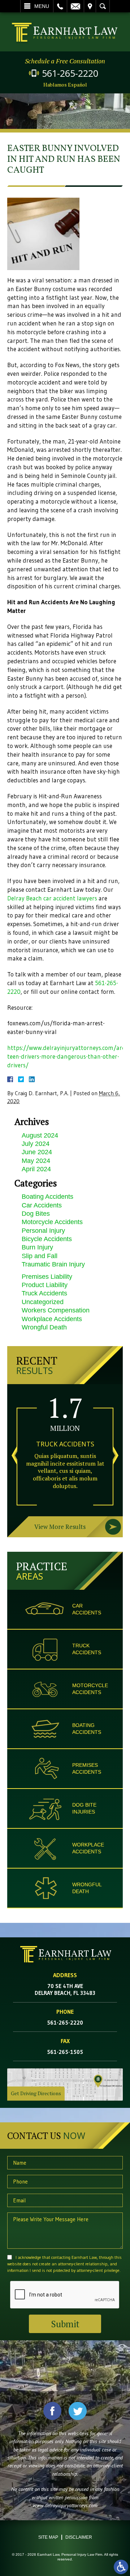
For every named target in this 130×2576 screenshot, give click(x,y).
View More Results (60, 1527)
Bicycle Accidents (47, 1239)
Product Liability (45, 1285)
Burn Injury (37, 1247)
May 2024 (36, 1161)
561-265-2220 (70, 73)
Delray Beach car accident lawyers (52, 898)
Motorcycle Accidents (52, 1222)
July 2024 (36, 1144)
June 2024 (37, 1152)
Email (75, 6)
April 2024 (36, 1169)
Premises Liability (47, 1277)
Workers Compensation (56, 1310)
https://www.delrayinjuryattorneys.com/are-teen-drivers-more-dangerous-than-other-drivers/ (67, 1056)
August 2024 (40, 1135)
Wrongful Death (44, 1327)
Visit (90, 6)
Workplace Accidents (52, 1319)
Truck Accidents (44, 1293)
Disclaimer (79, 2537)
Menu (42, 6)
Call (60, 6)
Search (103, 6)
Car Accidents (42, 1205)
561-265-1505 (65, 2052)
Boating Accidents (47, 1197)
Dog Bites (36, 1214)
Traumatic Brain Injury (53, 1264)
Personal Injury (43, 1231)
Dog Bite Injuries (84, 1808)
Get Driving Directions (36, 2093)
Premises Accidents (87, 1768)
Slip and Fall (40, 1256)
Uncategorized (43, 1302)
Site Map (48, 2537)
